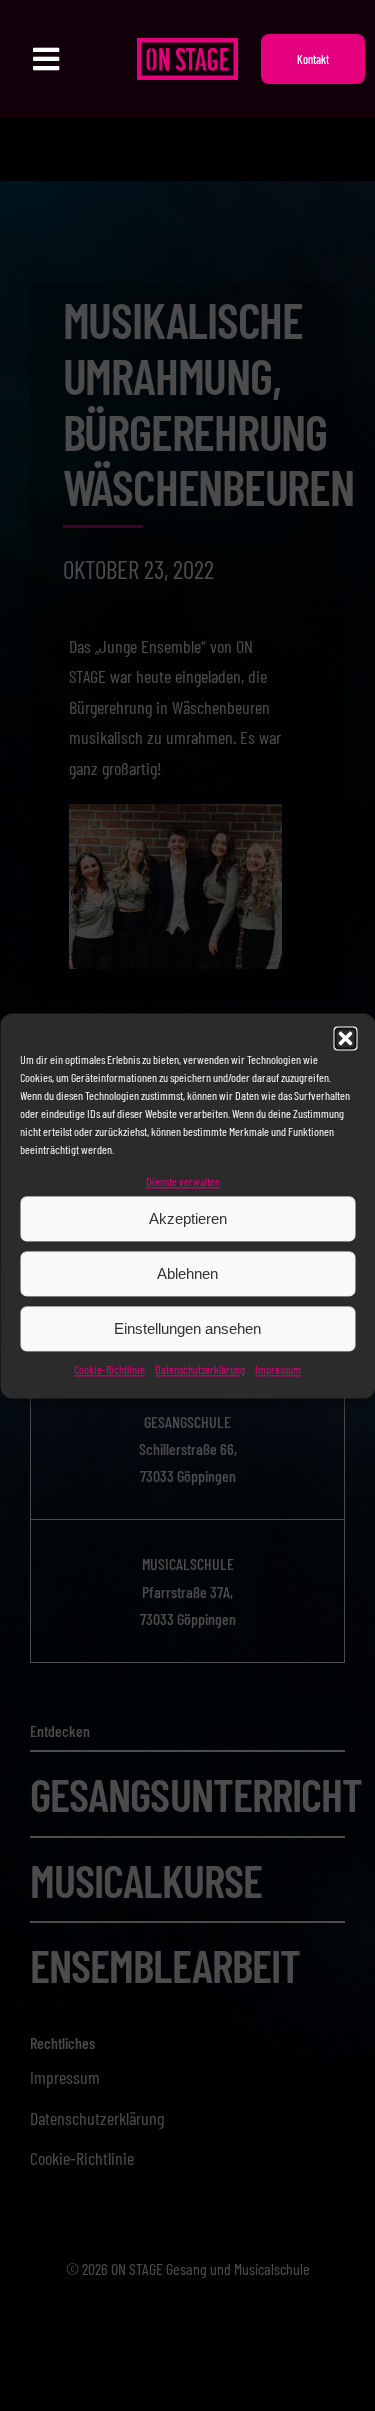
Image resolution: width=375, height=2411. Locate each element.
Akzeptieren (188, 1218)
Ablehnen (187, 1273)
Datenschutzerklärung (200, 1370)
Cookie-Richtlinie (109, 1370)
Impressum (278, 1370)
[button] (345, 1038)
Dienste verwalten (183, 1181)
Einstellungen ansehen (187, 1328)
